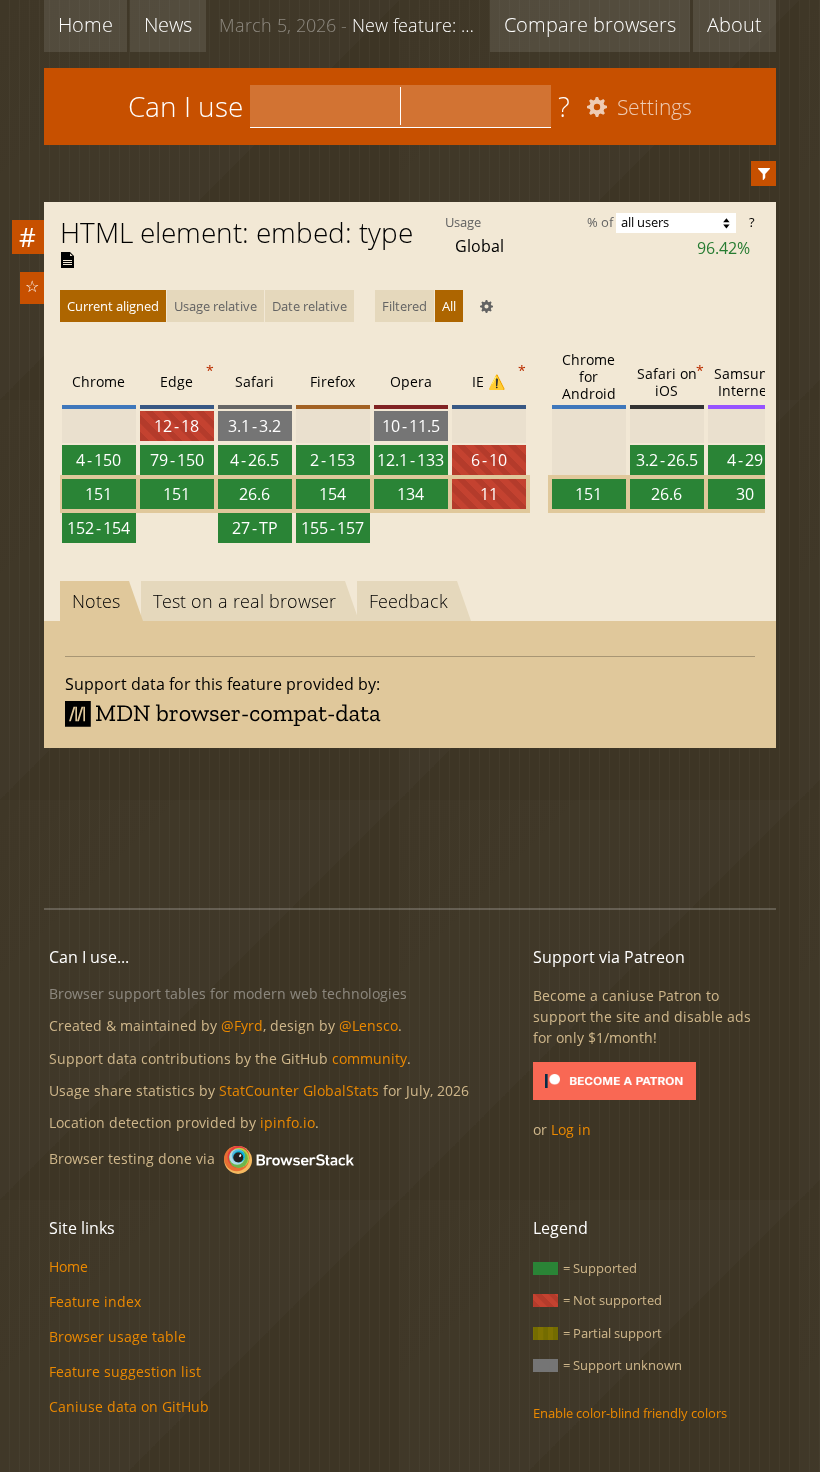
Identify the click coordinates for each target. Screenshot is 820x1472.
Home (85, 24)
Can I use (185, 106)
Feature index (95, 1301)
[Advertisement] (410, 825)
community (369, 1058)
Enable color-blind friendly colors (630, 1413)
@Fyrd (242, 1025)
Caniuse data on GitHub (129, 1406)
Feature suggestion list (125, 1371)
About (734, 24)
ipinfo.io (287, 1122)
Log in (571, 1129)
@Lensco (368, 1025)
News (168, 24)
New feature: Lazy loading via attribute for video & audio (349, 25)
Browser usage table (117, 1336)
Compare (590, 24)
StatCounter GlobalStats (299, 1090)
